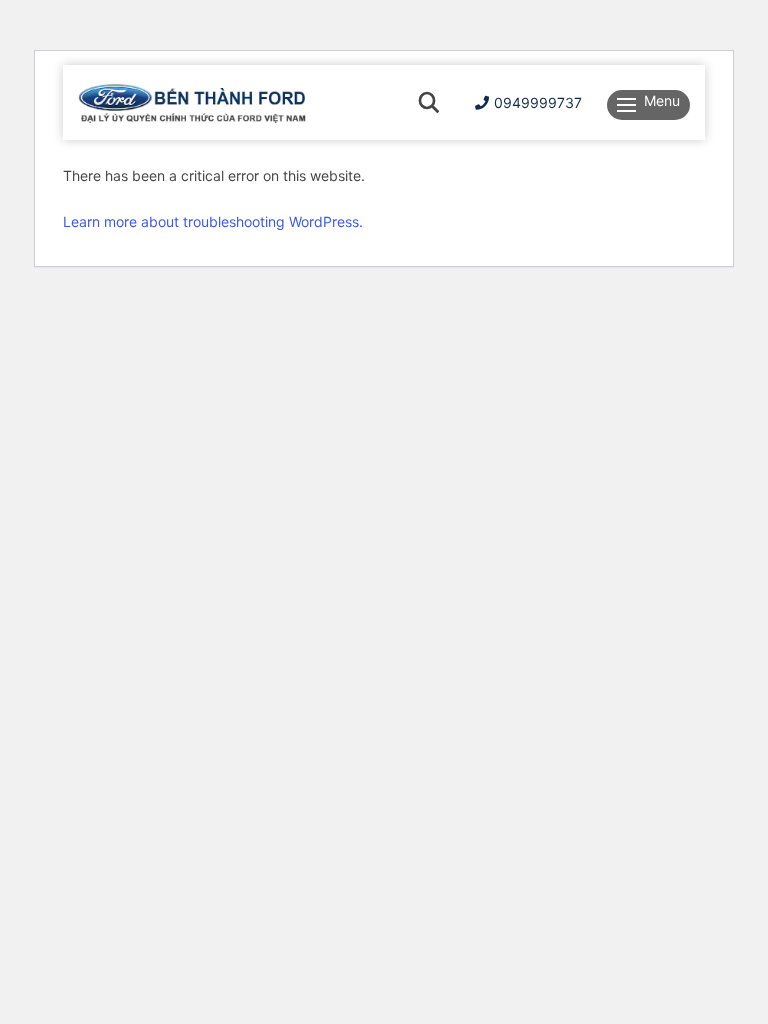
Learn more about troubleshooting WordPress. (213, 221)
